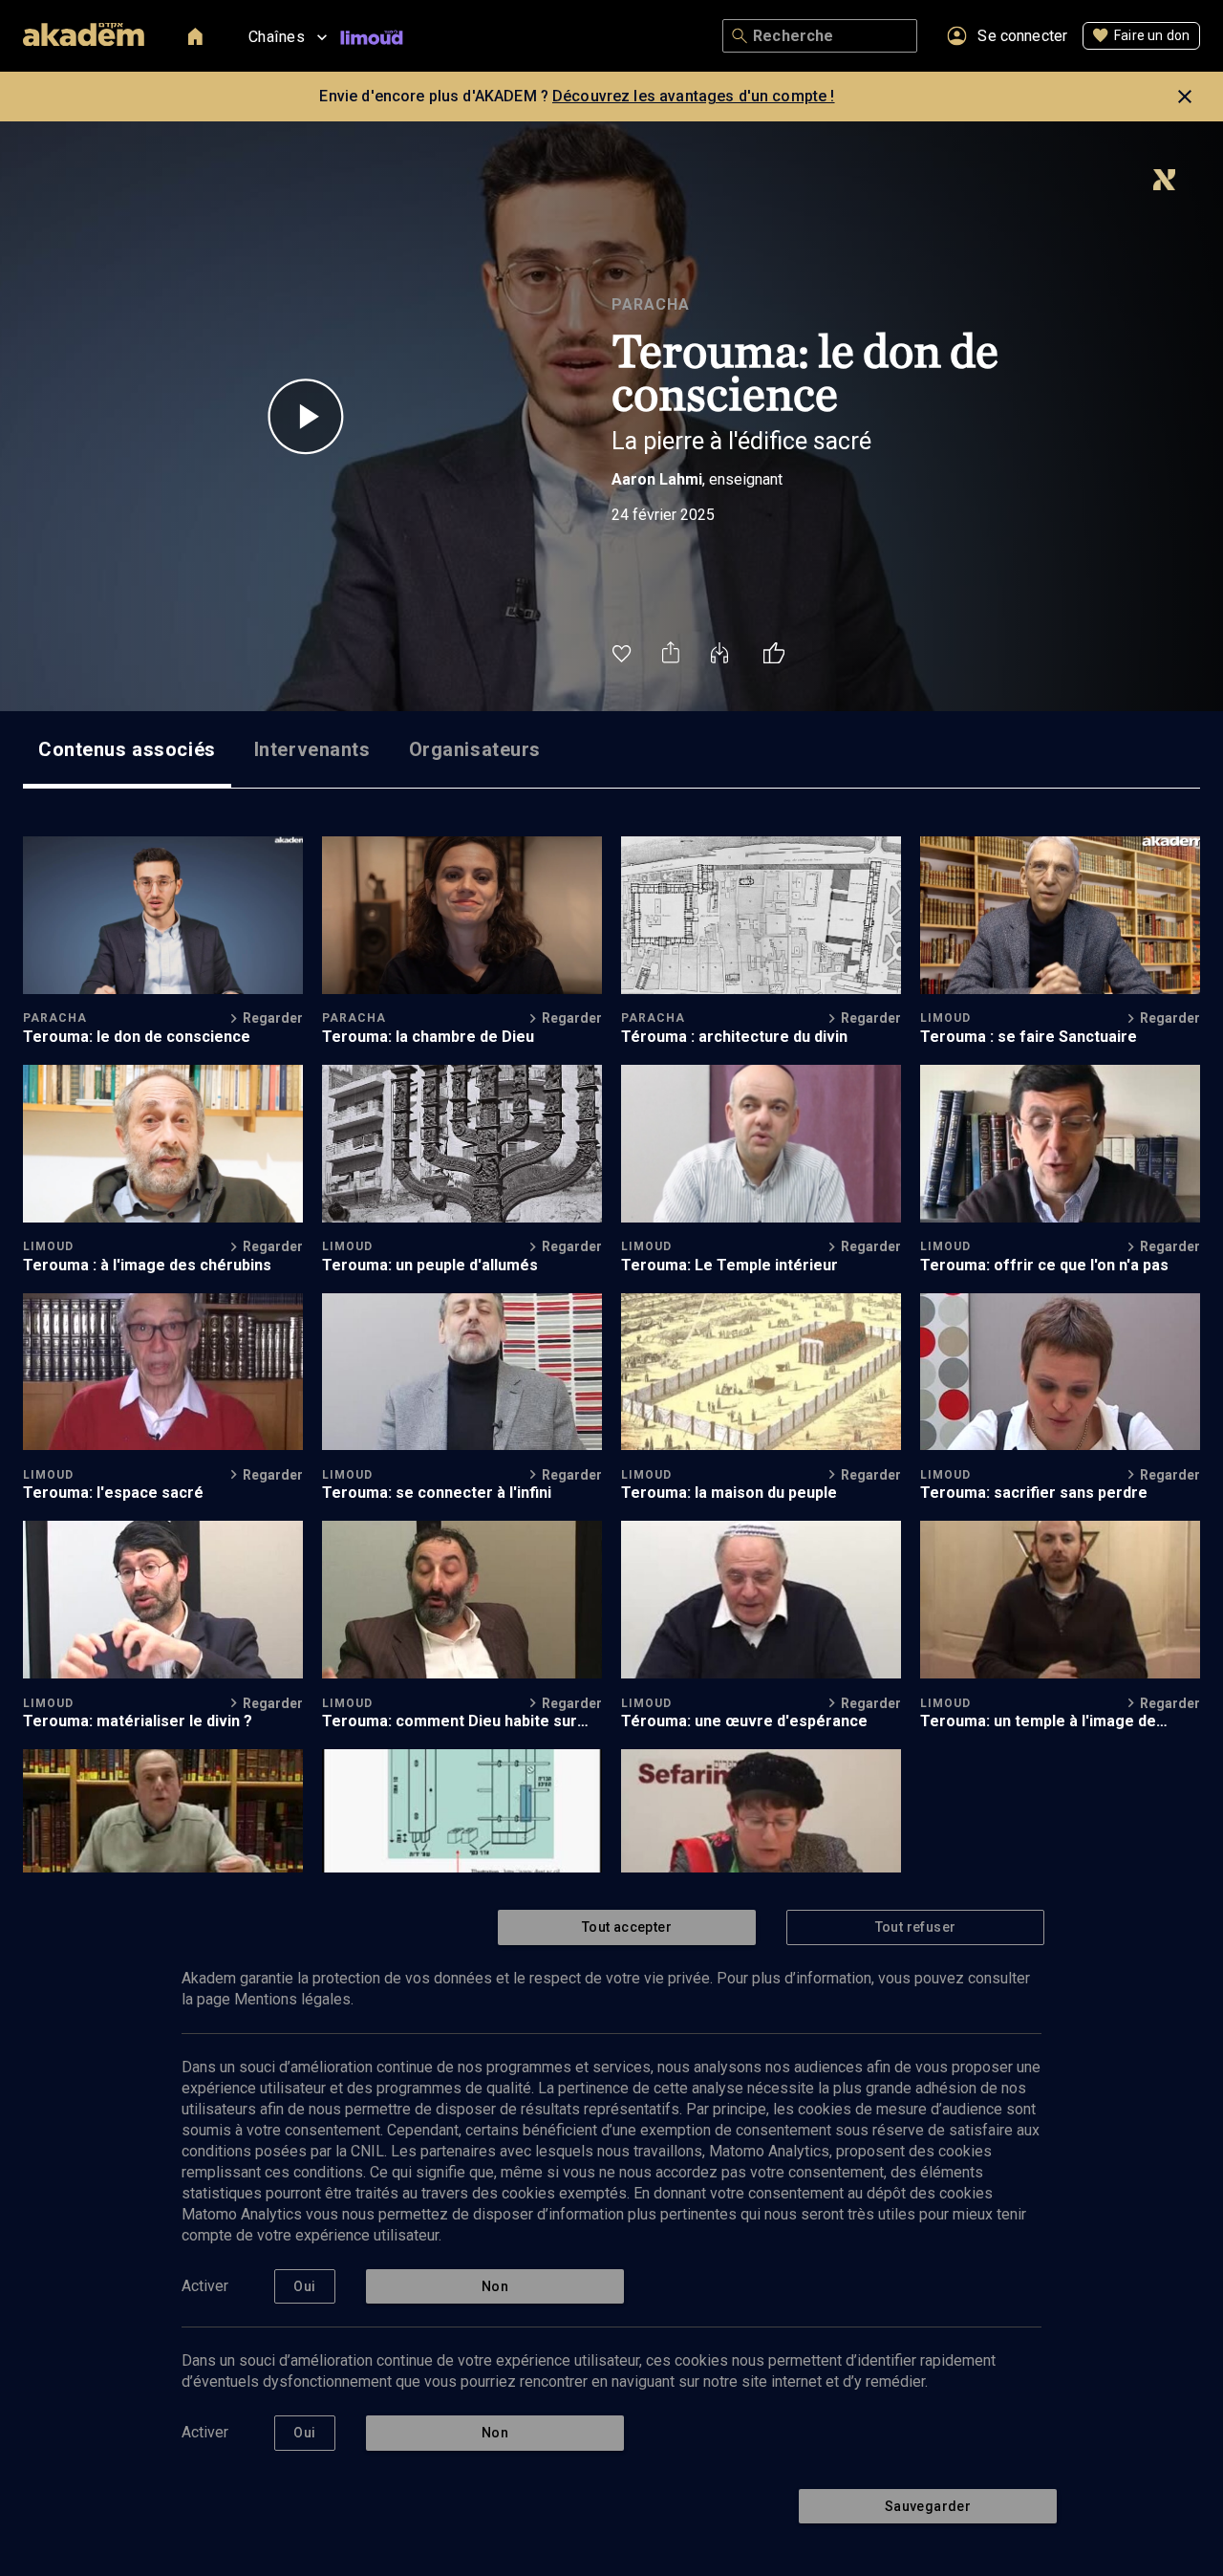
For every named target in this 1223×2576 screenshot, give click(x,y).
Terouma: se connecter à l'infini (437, 1493)
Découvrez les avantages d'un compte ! (694, 96)
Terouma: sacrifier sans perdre (1034, 1493)
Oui (304, 2286)
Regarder (273, 1018)
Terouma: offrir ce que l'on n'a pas (1044, 1265)
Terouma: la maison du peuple (729, 1493)
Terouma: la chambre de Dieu (428, 1037)
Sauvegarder (928, 2506)
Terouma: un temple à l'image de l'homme (1038, 1721)
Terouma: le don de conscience (137, 1037)
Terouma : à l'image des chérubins (147, 1265)
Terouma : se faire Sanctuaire (1029, 1037)
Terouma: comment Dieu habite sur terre (450, 1721)
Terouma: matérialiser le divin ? (138, 1721)
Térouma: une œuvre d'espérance (744, 1721)
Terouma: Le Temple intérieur (730, 1265)
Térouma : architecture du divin (734, 1037)
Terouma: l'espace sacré (113, 1493)
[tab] (127, 749)
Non (495, 2286)
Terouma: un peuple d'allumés (430, 1265)
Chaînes (277, 37)
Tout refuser (916, 1927)
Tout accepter (627, 1927)
